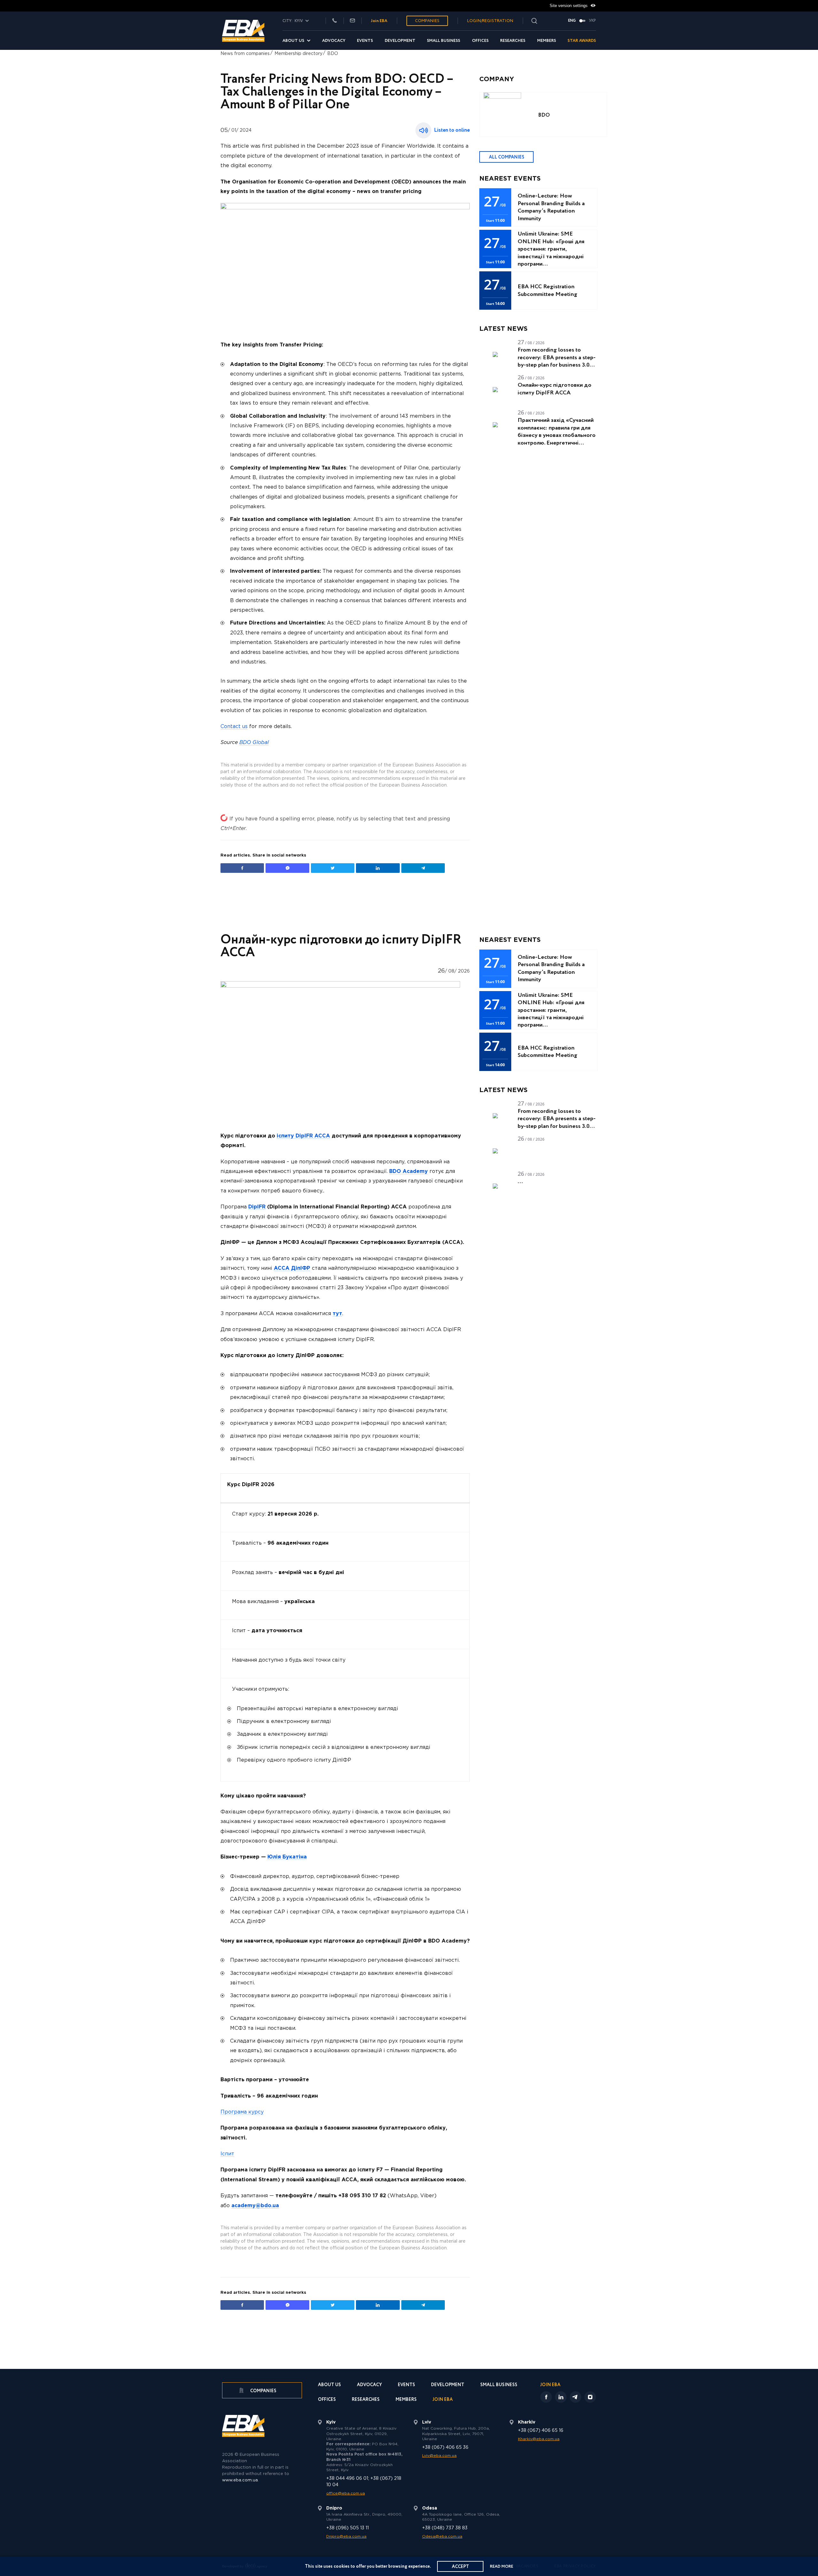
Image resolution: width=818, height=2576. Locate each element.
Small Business (444, 41)
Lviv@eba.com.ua (439, 2456)
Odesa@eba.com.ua (442, 2537)
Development (400, 41)
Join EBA (379, 21)
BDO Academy (409, 1172)
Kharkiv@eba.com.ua (539, 2439)
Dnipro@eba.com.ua (346, 2537)
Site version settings (569, 6)
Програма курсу (242, 2112)
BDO (333, 54)
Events (365, 41)
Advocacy (334, 41)
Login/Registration (490, 21)
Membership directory (298, 54)
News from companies (245, 54)
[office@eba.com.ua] (352, 21)
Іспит (227, 2154)
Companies (427, 21)
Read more (502, 2567)
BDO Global (254, 743)
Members (547, 41)
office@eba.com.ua (346, 2493)
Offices (480, 41)
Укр (592, 21)
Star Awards (582, 41)
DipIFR (257, 1207)
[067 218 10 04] (335, 21)
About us (293, 41)
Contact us (234, 727)
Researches (513, 41)
